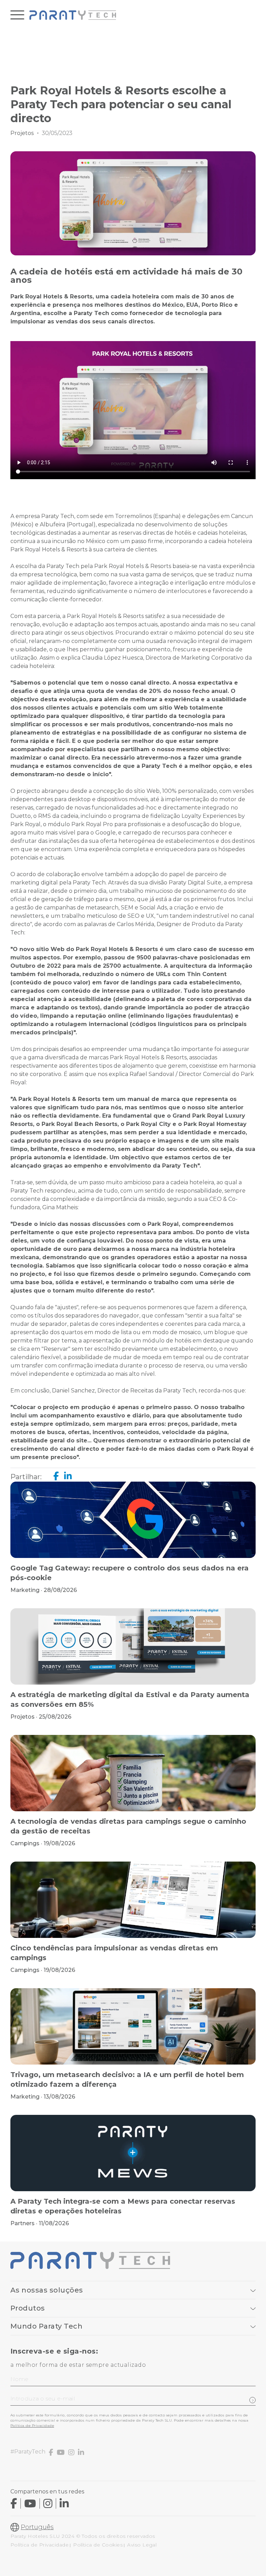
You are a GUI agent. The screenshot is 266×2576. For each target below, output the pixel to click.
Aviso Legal (142, 2545)
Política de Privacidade (32, 2426)
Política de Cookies (98, 2545)
